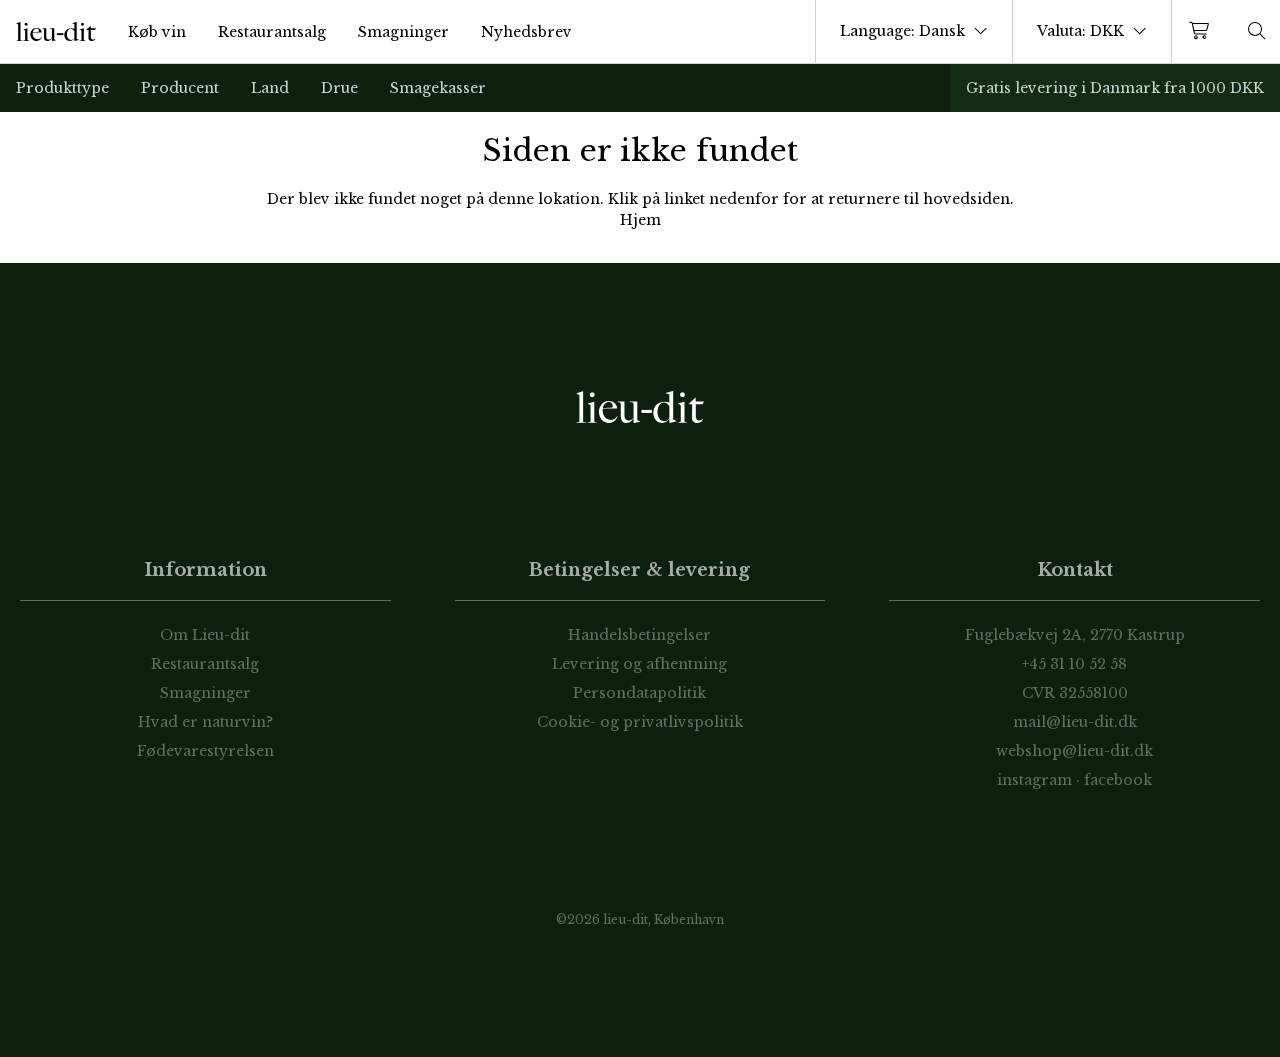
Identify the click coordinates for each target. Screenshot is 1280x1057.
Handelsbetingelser (639, 635)
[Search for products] (1257, 31)
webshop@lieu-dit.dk (1074, 751)
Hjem (640, 220)
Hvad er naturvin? (205, 722)
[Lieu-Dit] (56, 32)
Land (270, 88)
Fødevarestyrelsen (205, 751)
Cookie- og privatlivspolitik (640, 722)
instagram (1034, 780)
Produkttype (62, 88)
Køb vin (157, 32)
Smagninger (403, 32)
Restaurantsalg (272, 32)
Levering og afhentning (639, 664)
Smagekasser (438, 88)
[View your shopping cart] (1203, 31)
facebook (1118, 780)
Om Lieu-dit (205, 635)
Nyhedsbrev (526, 32)
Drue (339, 88)
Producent (180, 88)
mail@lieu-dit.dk (1075, 722)
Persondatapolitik (639, 693)
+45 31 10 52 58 (1074, 664)
